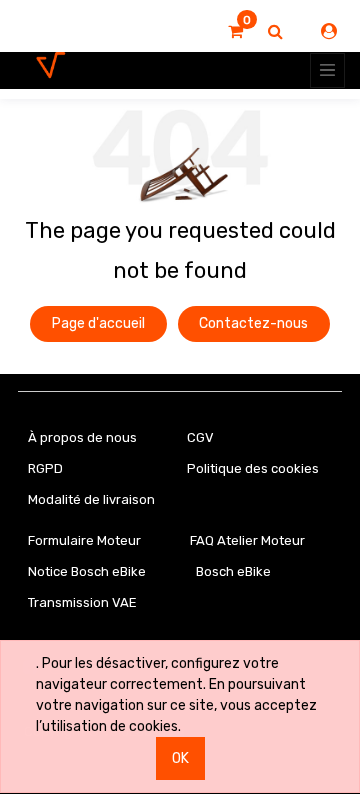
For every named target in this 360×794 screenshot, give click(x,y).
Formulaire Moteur (84, 540)
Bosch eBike (232, 571)
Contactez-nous (253, 323)
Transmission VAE (82, 602)
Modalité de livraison (91, 499)
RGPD (45, 468)
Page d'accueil (98, 323)
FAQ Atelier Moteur (247, 540)
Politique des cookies (253, 468)
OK (180, 758)
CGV (200, 437)
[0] (235, 32)
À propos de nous (82, 437)
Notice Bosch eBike (87, 571)
